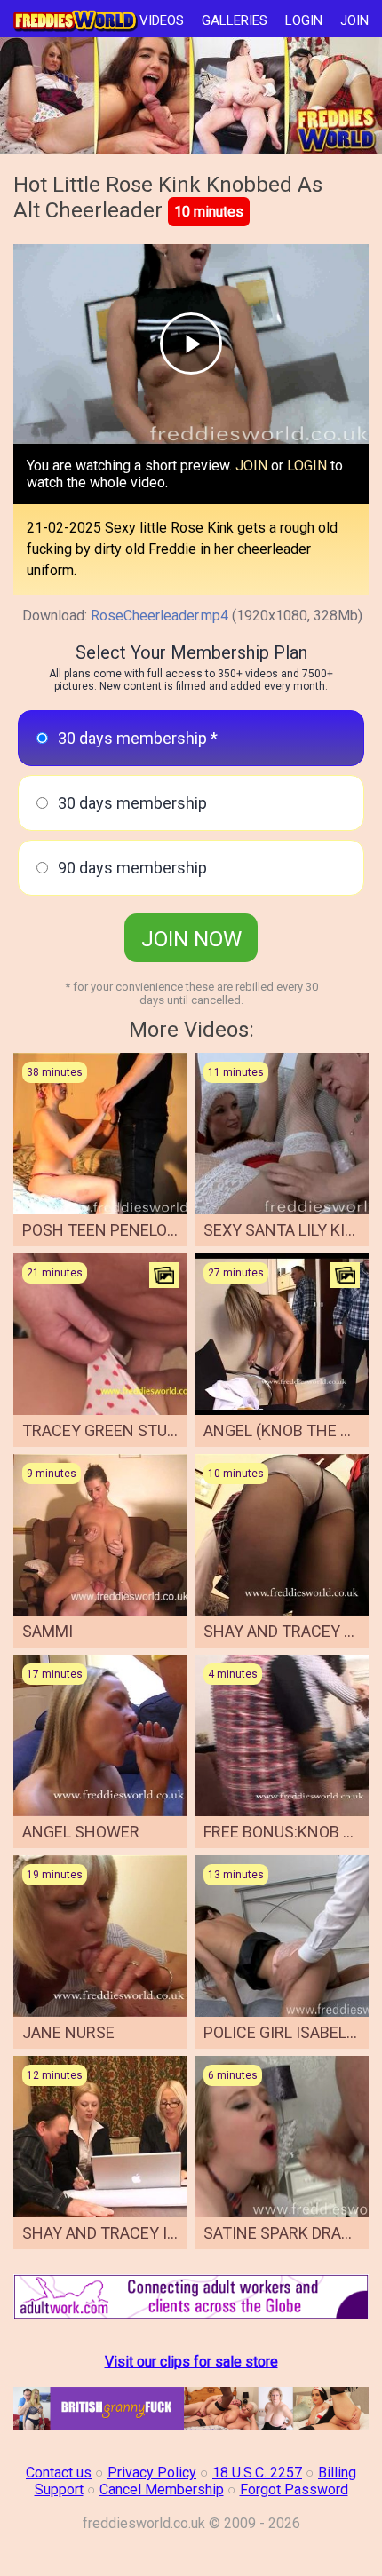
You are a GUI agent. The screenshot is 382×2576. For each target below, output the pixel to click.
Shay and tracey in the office (144, 2233)
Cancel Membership (162, 2489)
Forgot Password (294, 2489)
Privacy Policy (152, 2473)
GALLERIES (235, 20)
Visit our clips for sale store (191, 2362)
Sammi (48, 1631)
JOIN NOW (191, 939)
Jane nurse (68, 2032)
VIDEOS (162, 20)
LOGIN (304, 20)
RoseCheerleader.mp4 (159, 616)
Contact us (59, 2473)
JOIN (354, 20)
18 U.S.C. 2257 (257, 2473)
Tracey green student (115, 1430)
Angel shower (81, 1832)
